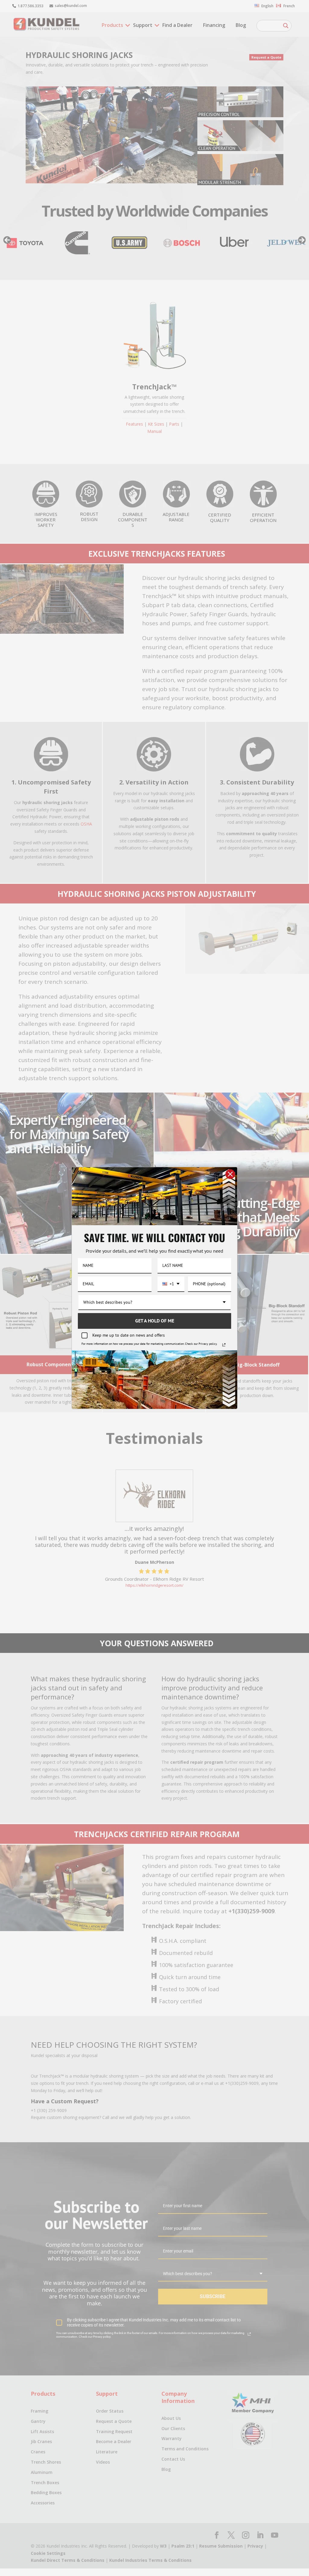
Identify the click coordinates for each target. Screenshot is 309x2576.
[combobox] (171, 1284)
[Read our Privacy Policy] (224, 1345)
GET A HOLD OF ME (155, 1321)
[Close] (230, 1174)
